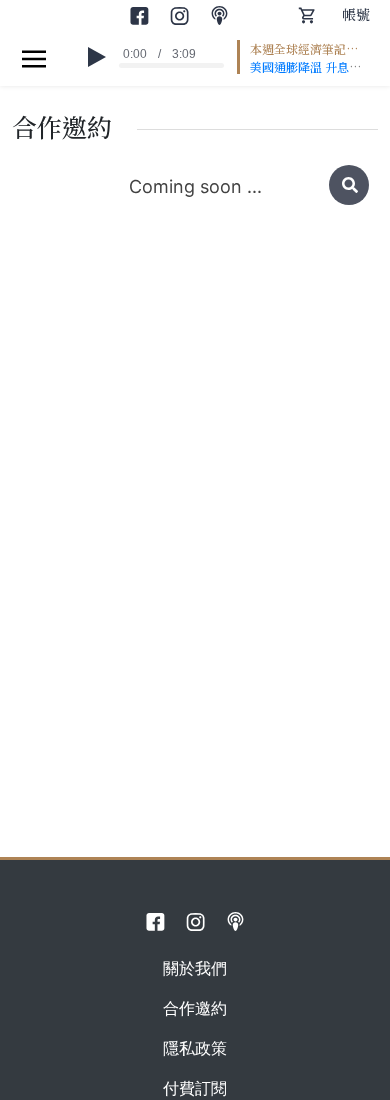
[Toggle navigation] (34, 58)
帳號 (356, 14)
